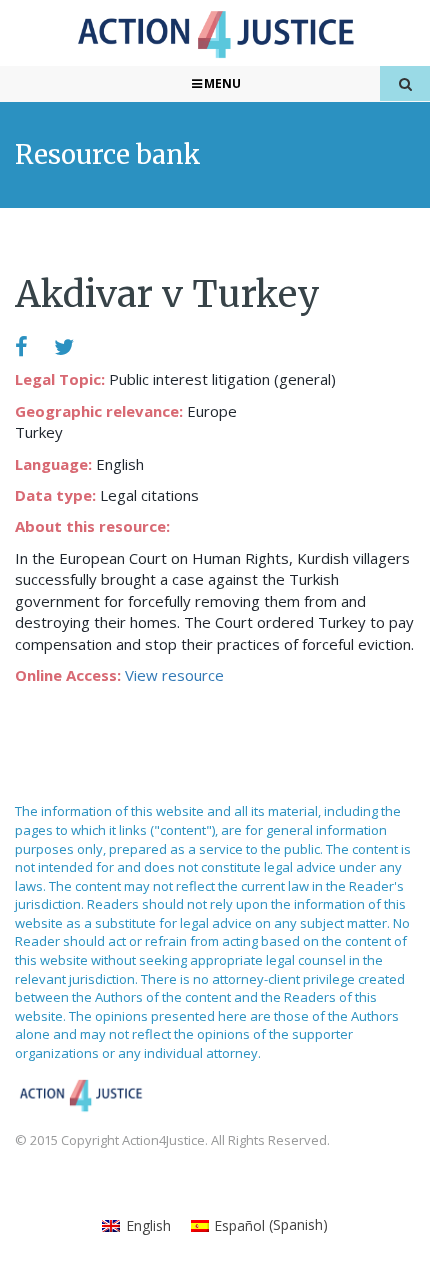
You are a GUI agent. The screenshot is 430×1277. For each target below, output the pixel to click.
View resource (174, 675)
